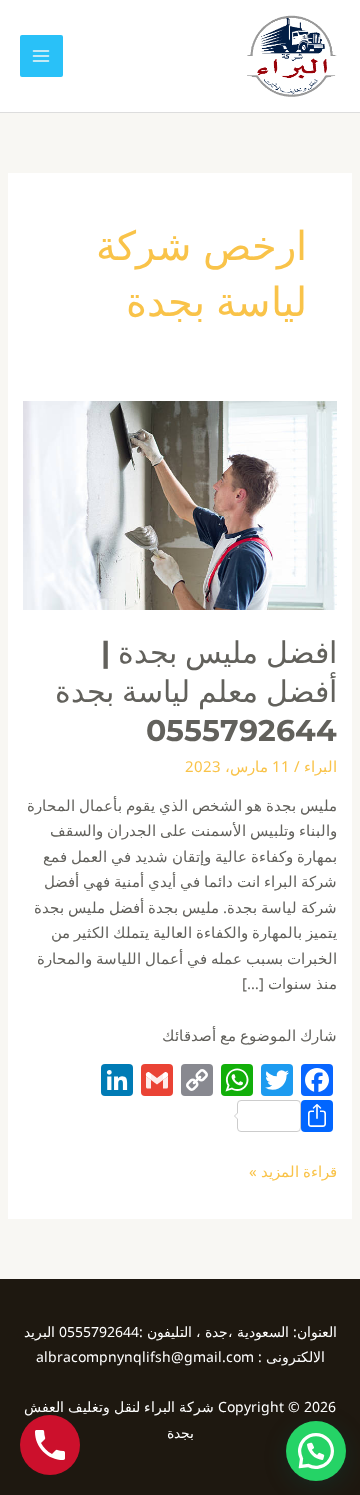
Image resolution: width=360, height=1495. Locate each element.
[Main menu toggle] (41, 56)
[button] (316, 1451)
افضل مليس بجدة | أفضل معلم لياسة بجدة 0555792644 (196, 691)
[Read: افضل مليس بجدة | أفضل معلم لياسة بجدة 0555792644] (180, 504)
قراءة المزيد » (293, 1170)
